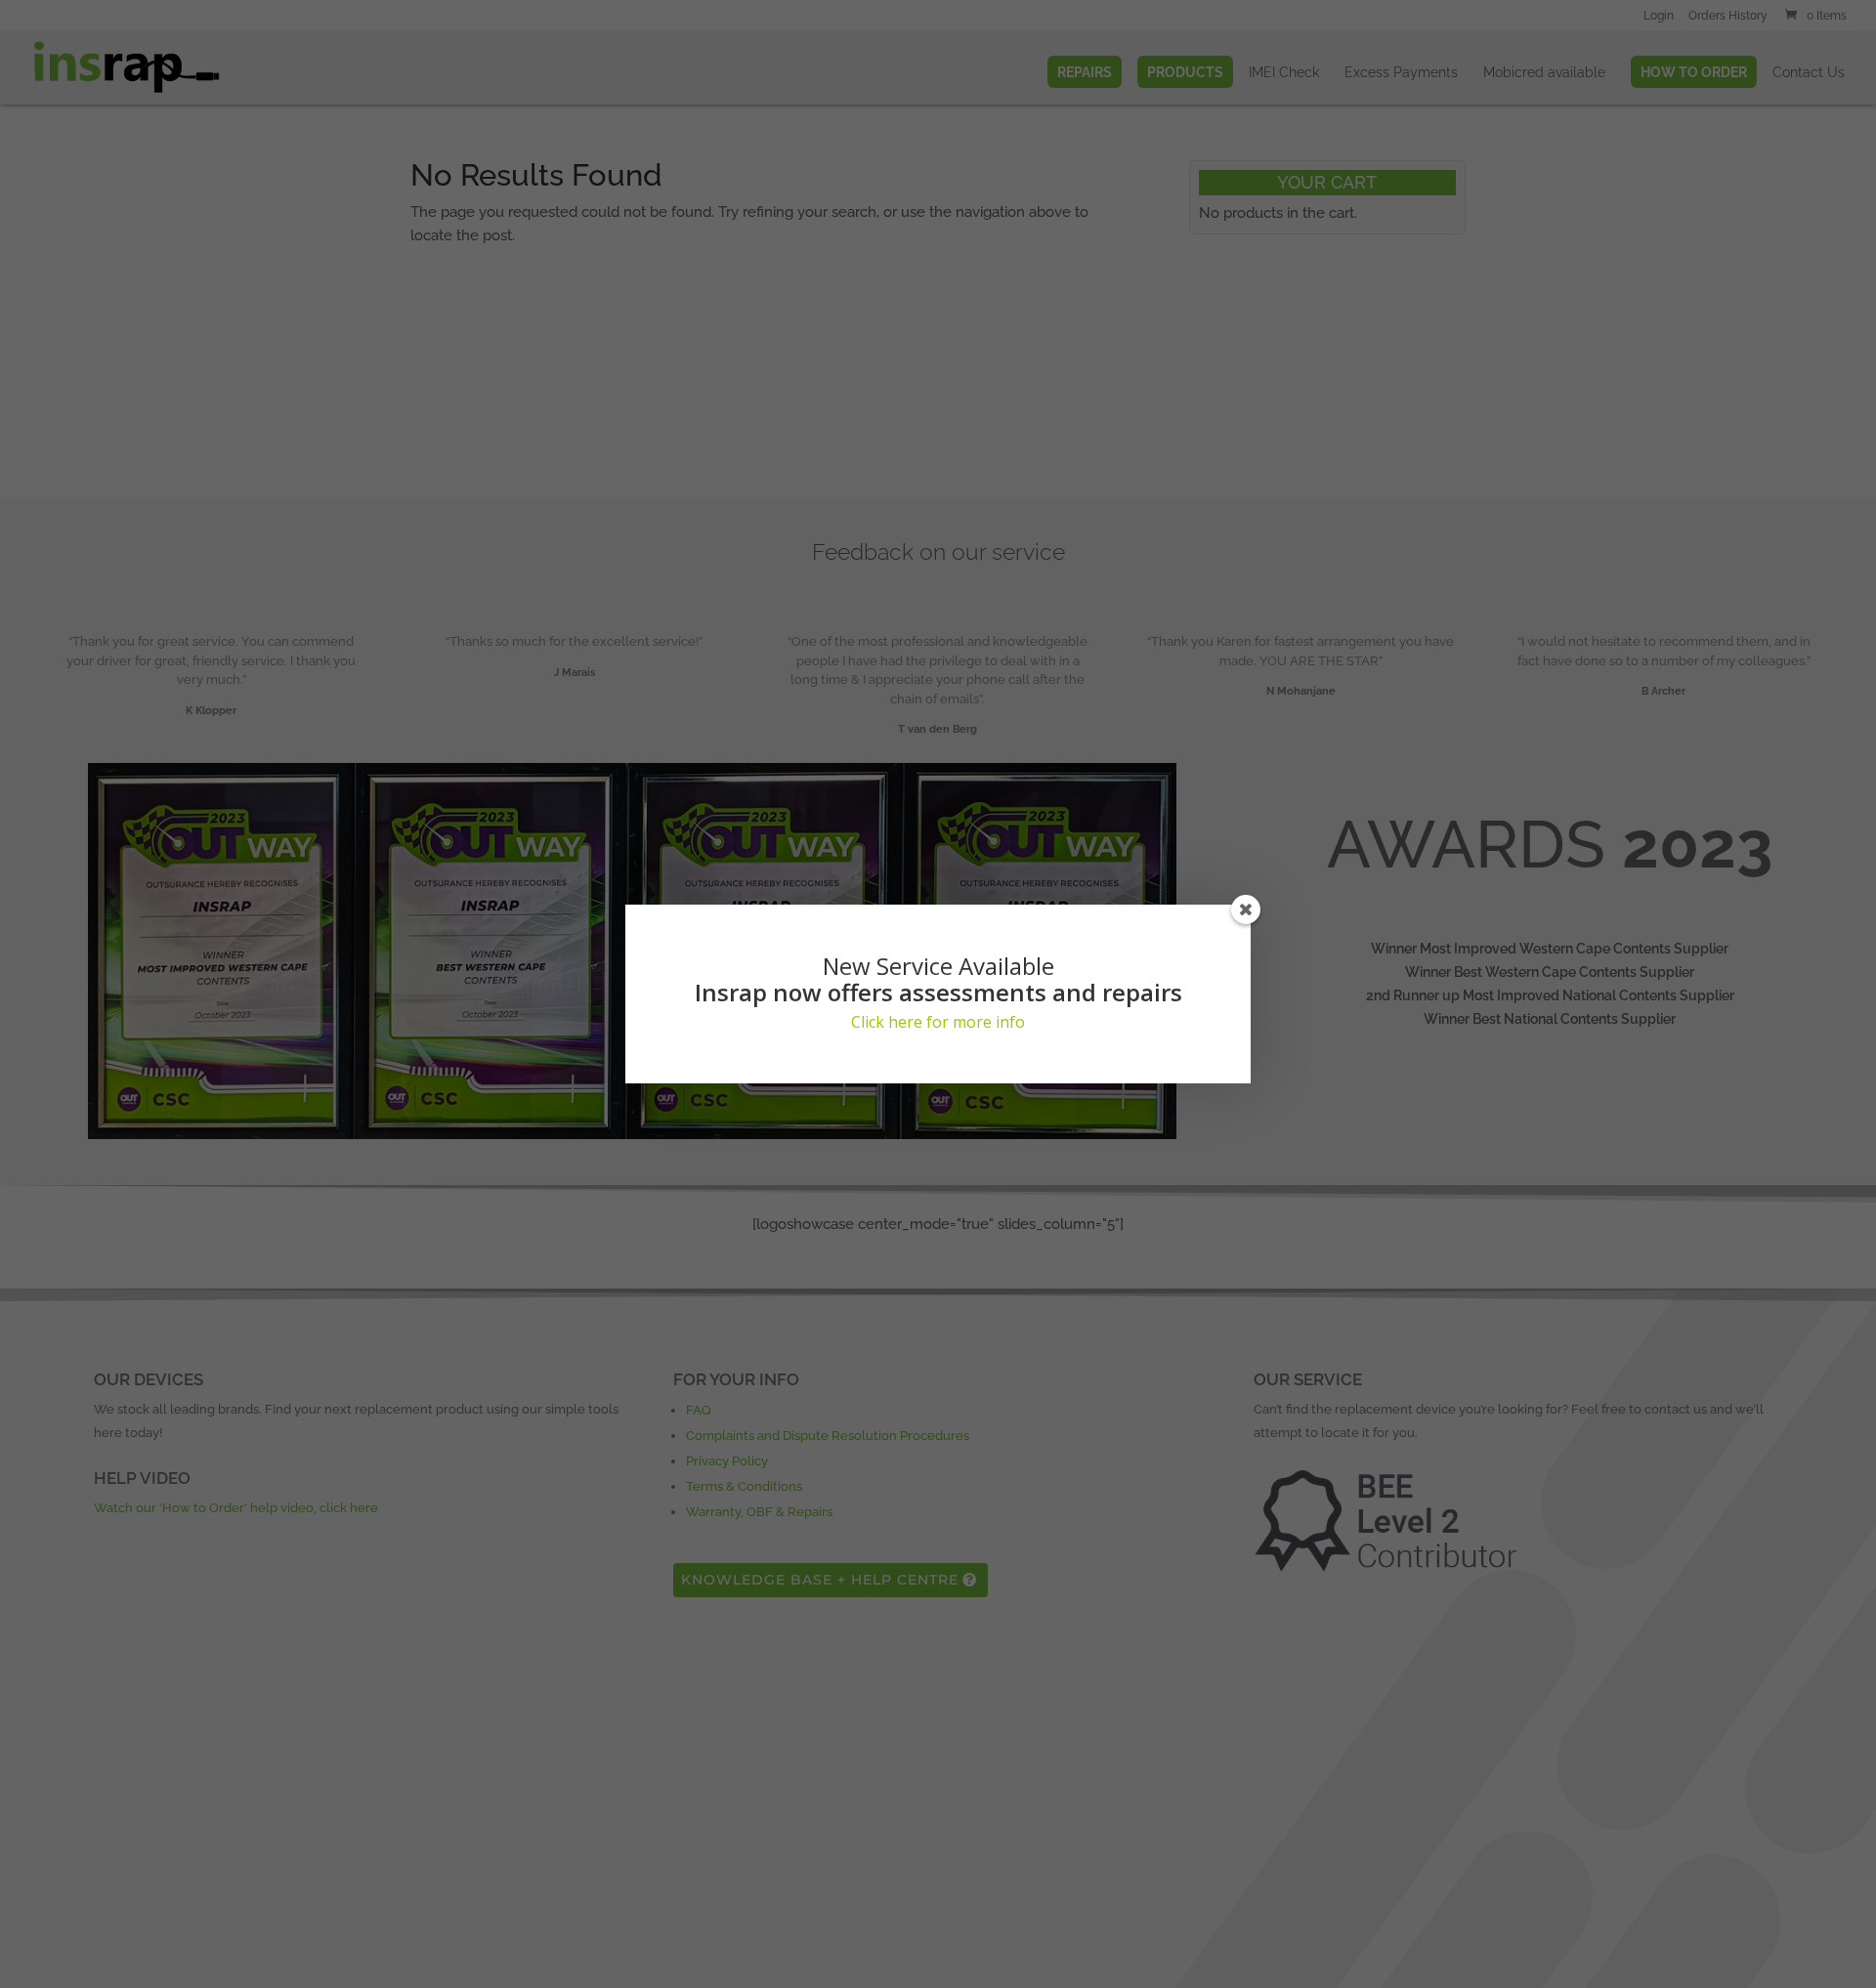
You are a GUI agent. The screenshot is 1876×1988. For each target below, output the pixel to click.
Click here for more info (938, 1022)
